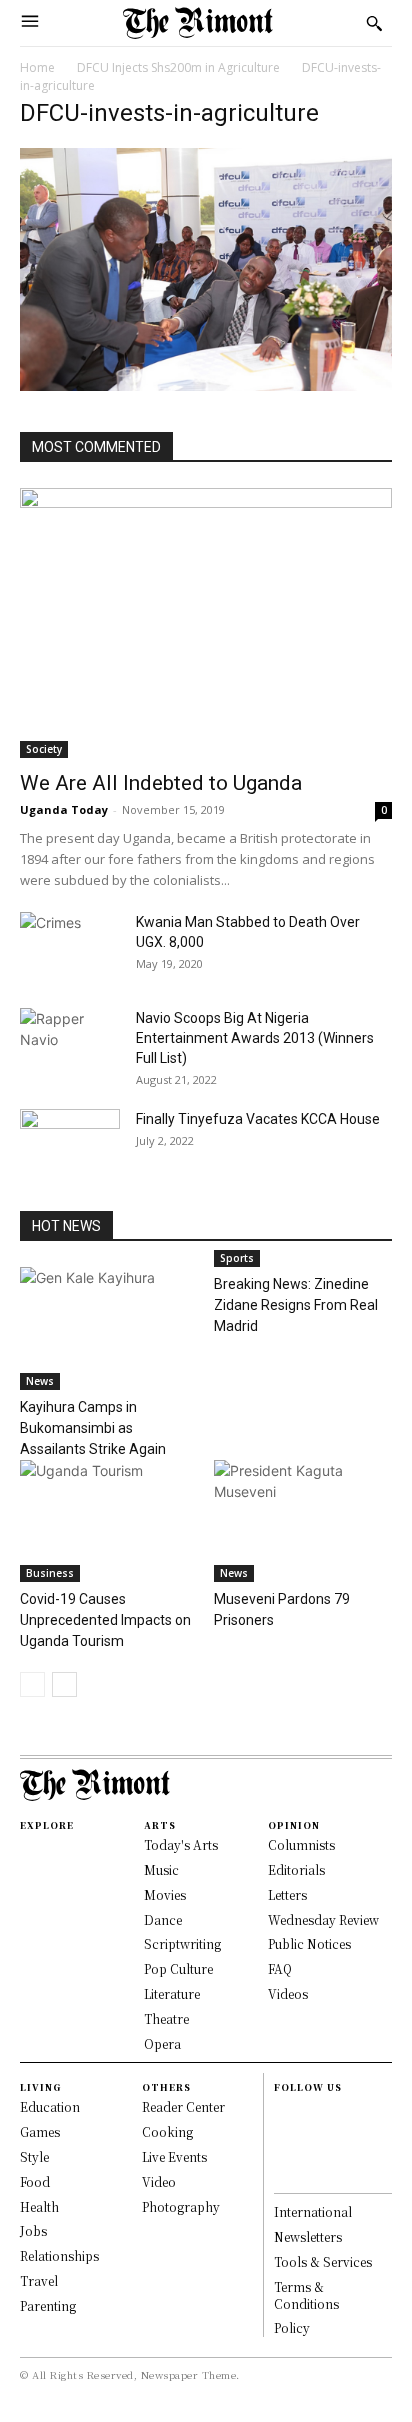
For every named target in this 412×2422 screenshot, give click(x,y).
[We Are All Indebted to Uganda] (206, 623)
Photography (181, 2206)
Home (37, 67)
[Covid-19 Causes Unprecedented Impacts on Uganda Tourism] (109, 1521)
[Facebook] (282, 2111)
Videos (288, 1993)
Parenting (48, 2305)
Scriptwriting (182, 1943)
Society (44, 749)
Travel (39, 2280)
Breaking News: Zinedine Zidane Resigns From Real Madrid (296, 1305)
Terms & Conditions (306, 2295)
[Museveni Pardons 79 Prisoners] (303, 1521)
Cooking (167, 2131)
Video (159, 2181)
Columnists (301, 1844)
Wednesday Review (323, 1919)
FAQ (280, 1968)
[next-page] (64, 1684)
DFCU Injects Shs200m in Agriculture (178, 67)
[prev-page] (32, 1684)
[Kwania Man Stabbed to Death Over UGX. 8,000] (70, 947)
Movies (165, 1894)
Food (35, 2181)
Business (50, 1573)
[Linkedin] (282, 2153)
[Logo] (198, 23)
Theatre (166, 2018)
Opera (162, 2043)
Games (40, 2131)
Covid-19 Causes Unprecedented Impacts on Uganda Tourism (105, 1620)
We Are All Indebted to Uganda (161, 783)
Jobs (33, 2230)
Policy (292, 2327)
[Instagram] (282, 2132)
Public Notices (309, 1943)
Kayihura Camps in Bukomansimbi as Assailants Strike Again (93, 1428)
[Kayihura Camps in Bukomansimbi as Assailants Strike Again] (109, 1328)
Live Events (174, 2156)
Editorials (296, 1869)
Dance (163, 1919)
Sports (237, 1258)
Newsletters (308, 2236)
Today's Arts (181, 1844)
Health (39, 2206)
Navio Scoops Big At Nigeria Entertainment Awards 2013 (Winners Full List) (255, 1038)
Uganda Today (64, 809)
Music (161, 1869)
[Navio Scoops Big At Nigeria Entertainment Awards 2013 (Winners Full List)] (70, 1039)
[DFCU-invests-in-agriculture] (206, 385)
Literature (172, 1993)
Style (34, 2156)
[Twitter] (282, 2174)
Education (50, 2106)
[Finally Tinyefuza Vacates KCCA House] (70, 1144)
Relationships (59, 2255)
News (40, 1381)
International (313, 2211)
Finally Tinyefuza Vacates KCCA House (258, 1119)
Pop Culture (178, 1968)
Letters (287, 1894)
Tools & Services (323, 2261)
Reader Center (183, 2106)
